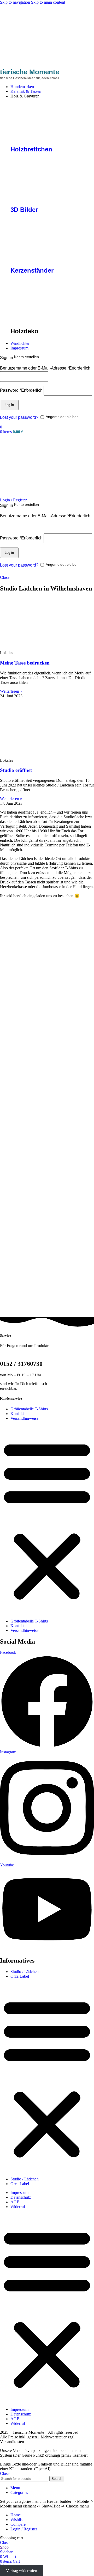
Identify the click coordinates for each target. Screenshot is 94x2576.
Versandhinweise (24, 1418)
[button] (47, 1520)
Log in (9, 405)
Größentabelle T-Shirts (29, 1409)
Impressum (19, 2193)
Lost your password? (19, 417)
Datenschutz (21, 2197)
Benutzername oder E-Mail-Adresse (45, 368)
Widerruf (18, 2207)
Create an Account (31, 358)
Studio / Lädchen (25, 1972)
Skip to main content (48, 2)
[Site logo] (20, 66)
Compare (18, 2524)
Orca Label (20, 1976)
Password (21, 390)
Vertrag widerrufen (22, 2571)
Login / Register (24, 2529)
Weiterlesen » (11, 691)
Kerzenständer (32, 270)
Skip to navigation (16, 2)
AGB (15, 2202)
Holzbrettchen (31, 149)
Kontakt (17, 1414)
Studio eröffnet (16, 770)
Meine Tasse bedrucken (25, 663)
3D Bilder (24, 210)
